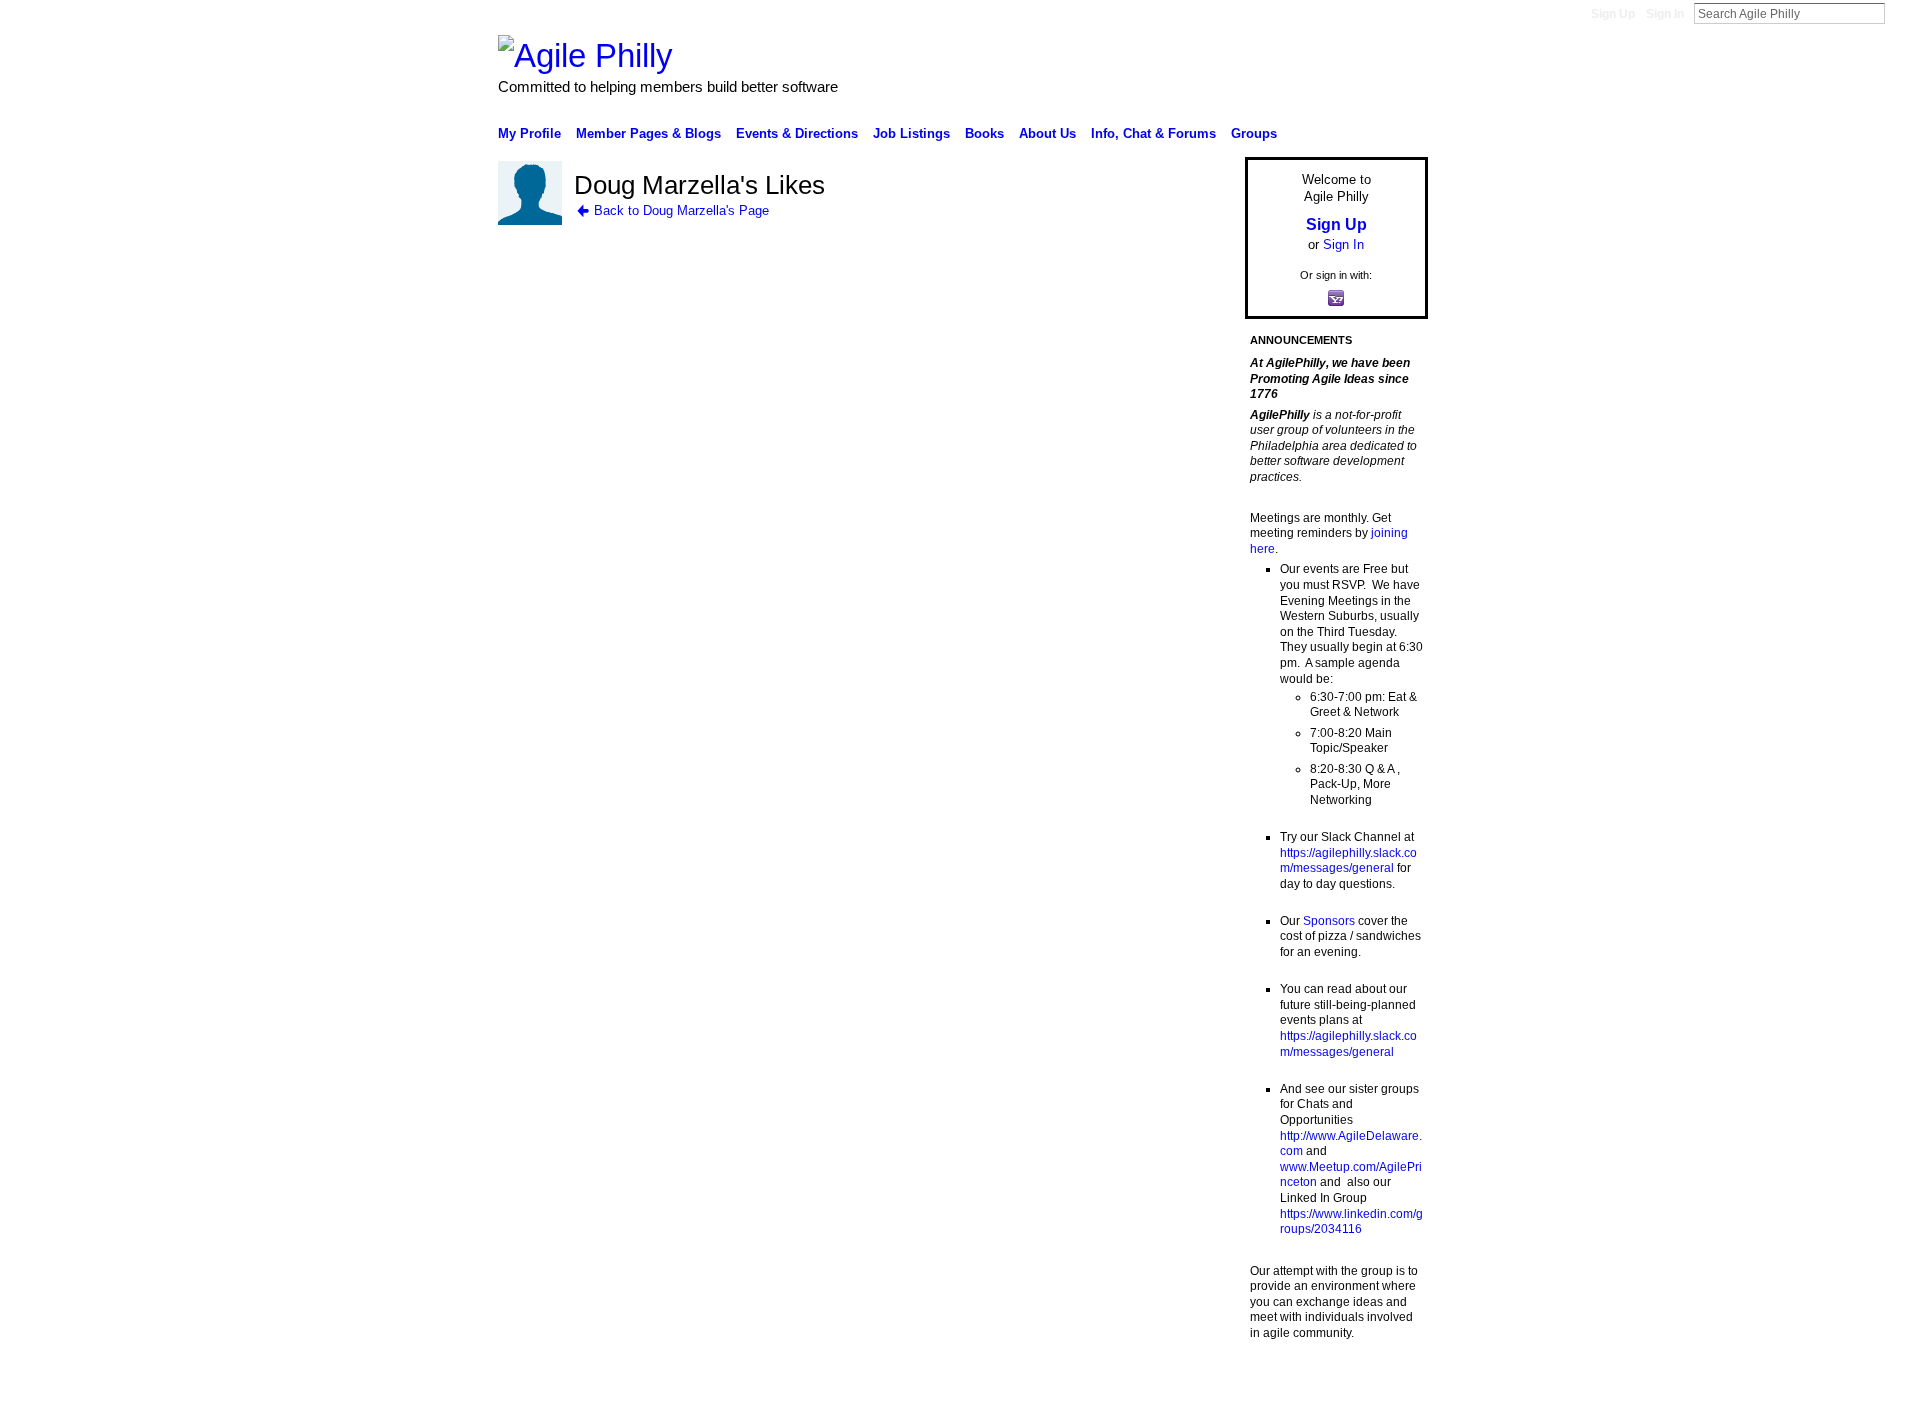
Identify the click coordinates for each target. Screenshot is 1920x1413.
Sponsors (1329, 921)
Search (1901, 13)
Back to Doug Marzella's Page (681, 210)
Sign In (1665, 14)
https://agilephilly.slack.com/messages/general (1348, 861)
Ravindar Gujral (648, 1390)
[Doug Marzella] (530, 221)
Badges (1201, 1390)
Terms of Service (1383, 1390)
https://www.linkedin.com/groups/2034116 (1351, 1222)
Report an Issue (1280, 1390)
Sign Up (1613, 14)
